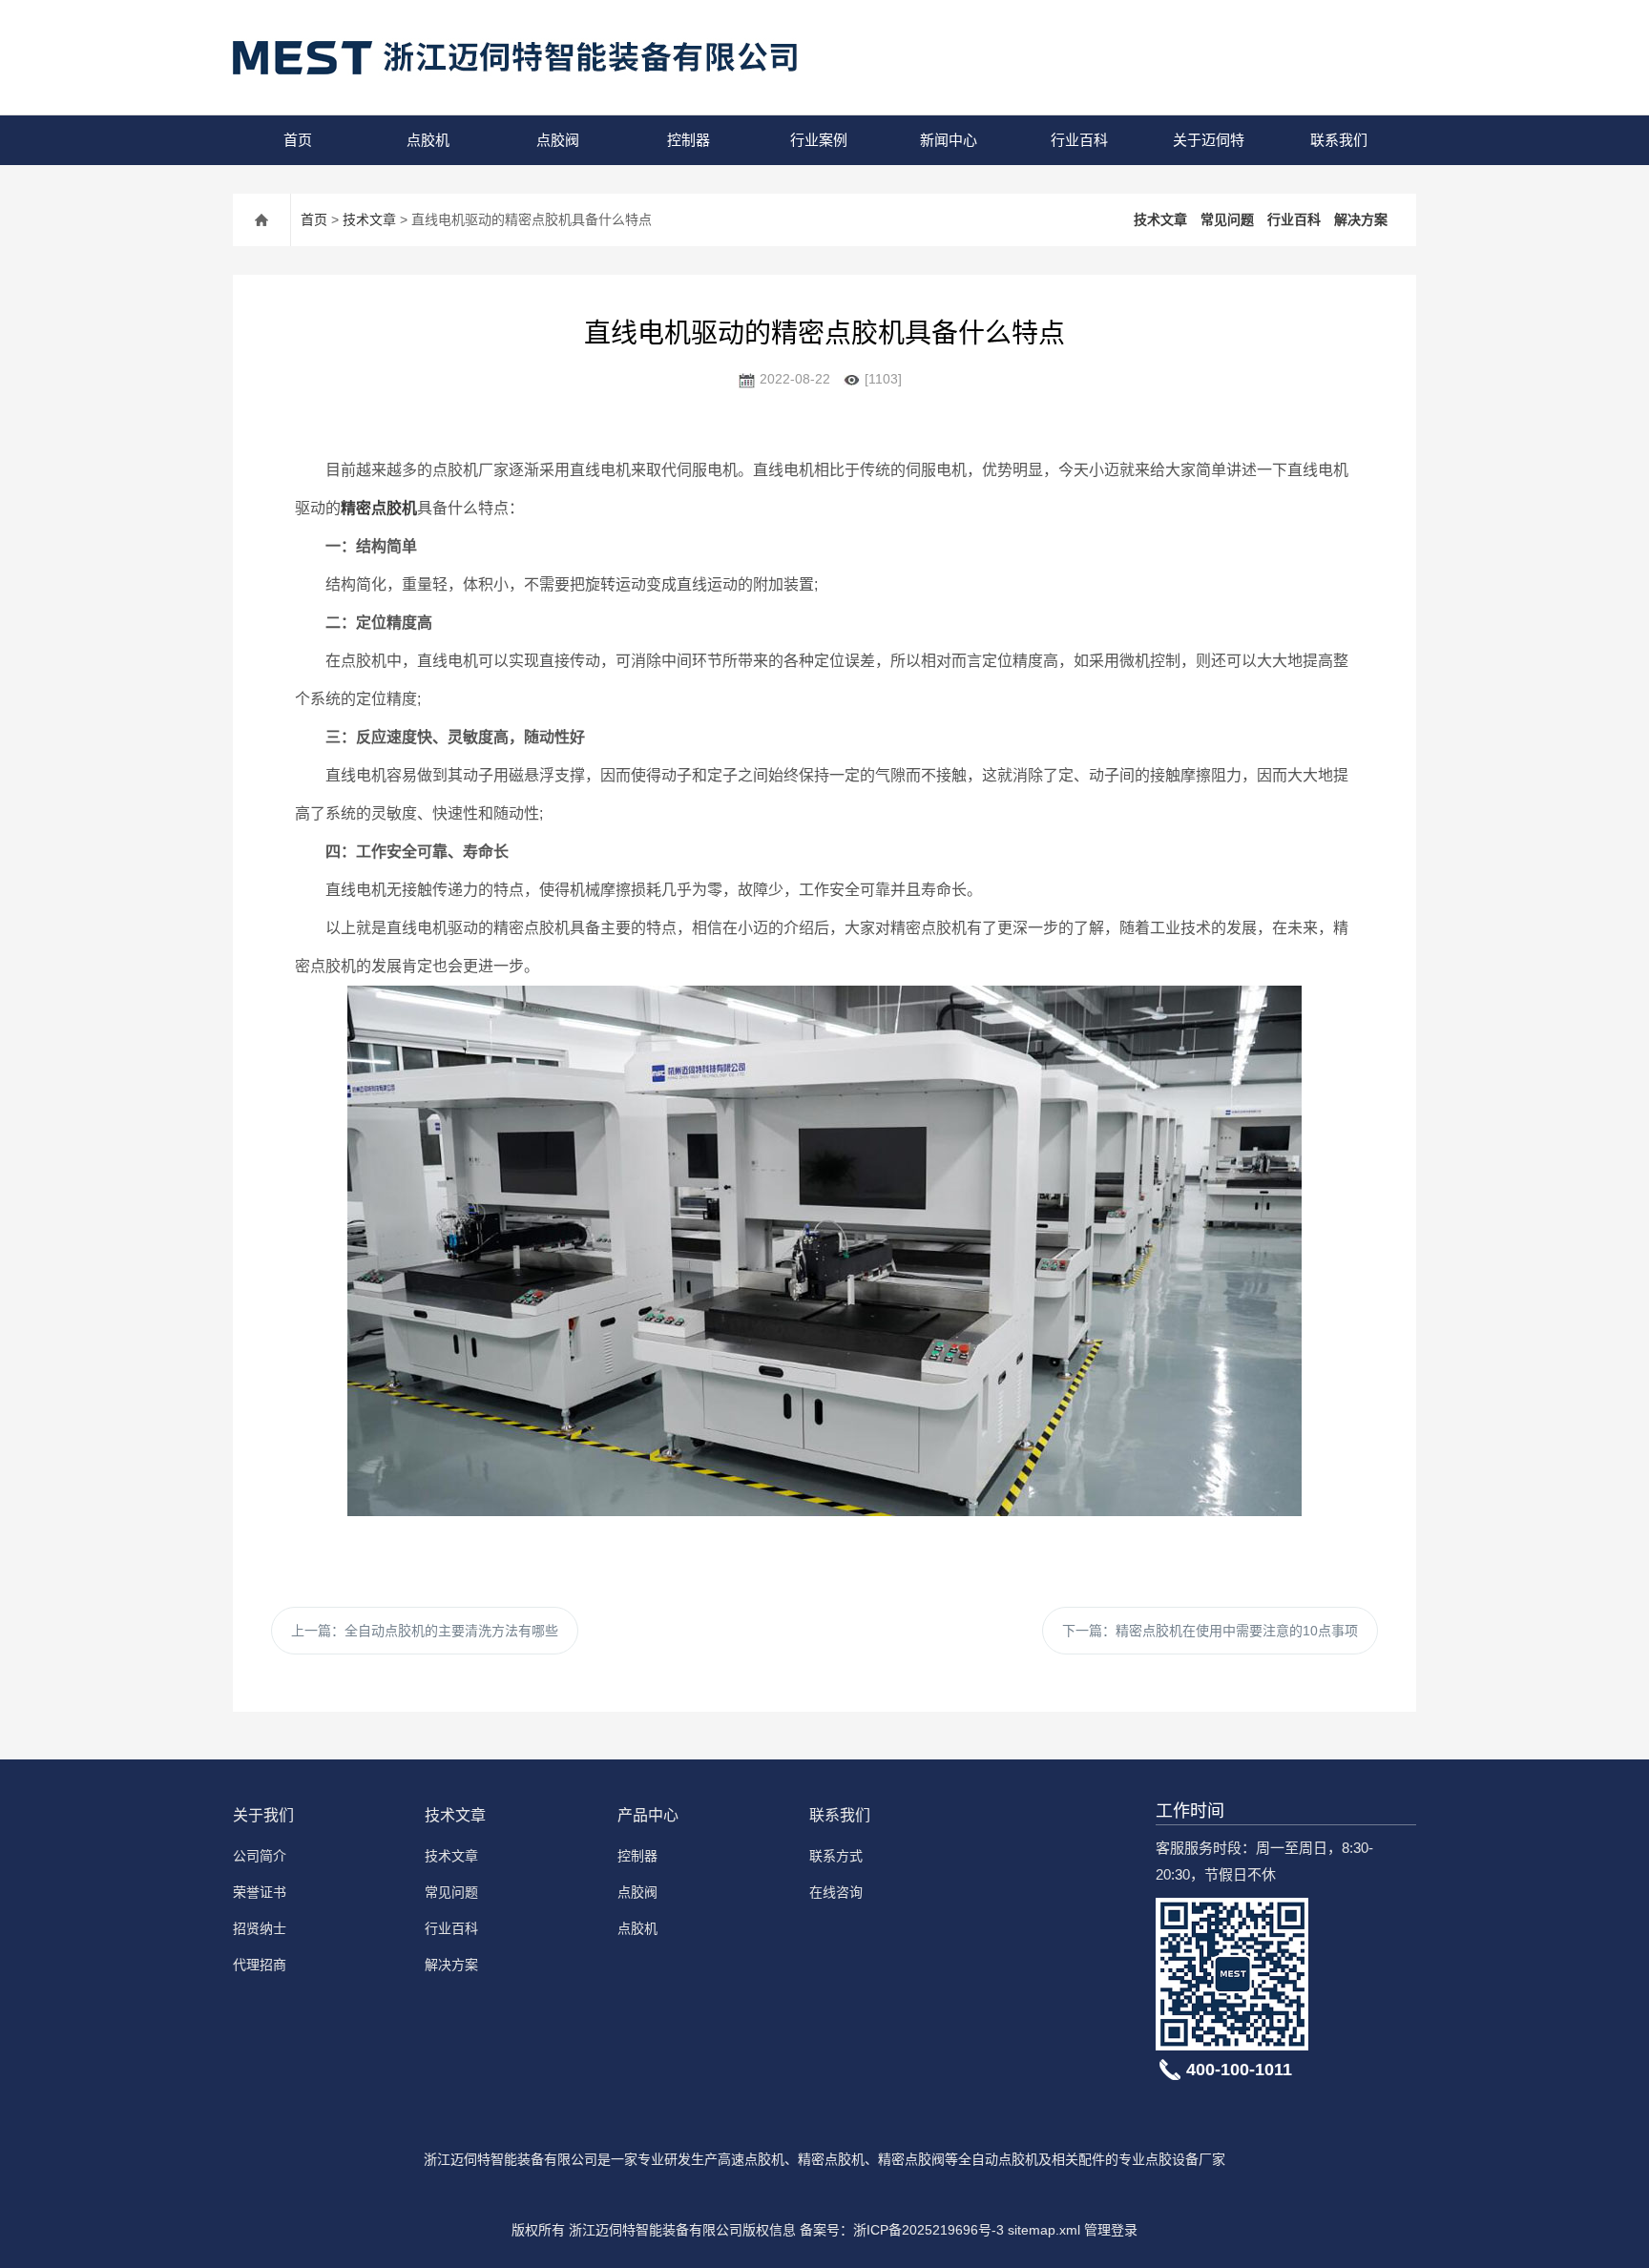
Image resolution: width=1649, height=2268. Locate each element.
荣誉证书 (260, 1892)
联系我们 (1339, 140)
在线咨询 (836, 1892)
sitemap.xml (1044, 2230)
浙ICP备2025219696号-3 (929, 2230)
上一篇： (425, 1631)
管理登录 (1111, 2230)
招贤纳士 (260, 1928)
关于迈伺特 (1209, 140)
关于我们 (263, 1815)
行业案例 (819, 140)
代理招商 (260, 1965)
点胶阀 (558, 140)
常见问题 (1227, 219)
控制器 (689, 140)
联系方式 (836, 1856)
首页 (298, 140)
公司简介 (260, 1856)
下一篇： (1210, 1631)
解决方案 (1361, 219)
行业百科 (1079, 140)
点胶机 (428, 140)
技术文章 (369, 219)
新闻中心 (949, 140)
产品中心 (648, 1815)
